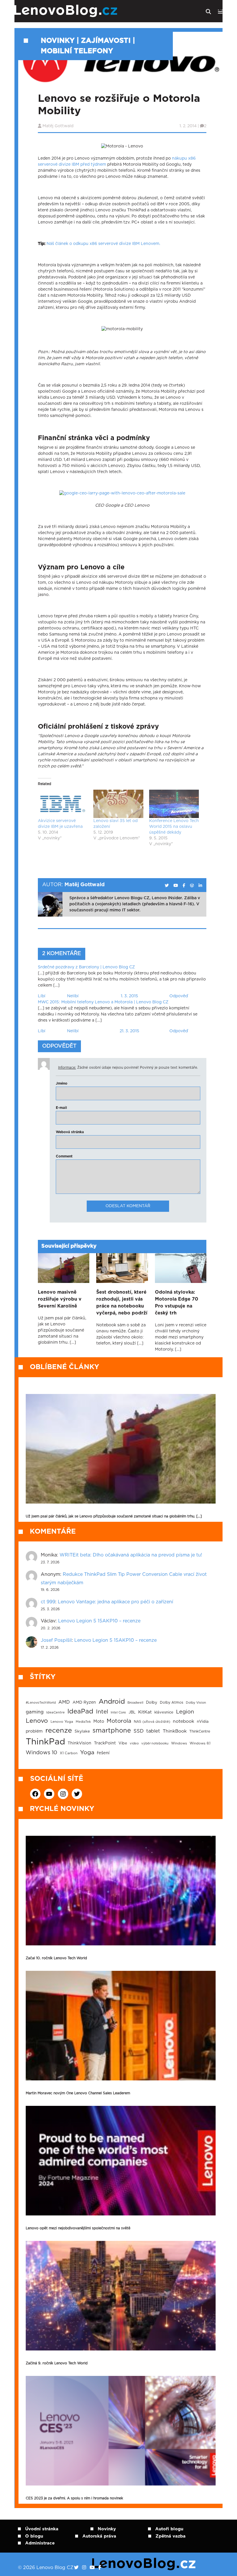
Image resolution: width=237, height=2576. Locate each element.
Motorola (119, 1721)
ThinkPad (45, 1742)
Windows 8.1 (200, 1743)
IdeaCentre (55, 1712)
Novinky (107, 2529)
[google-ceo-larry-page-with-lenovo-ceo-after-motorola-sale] (122, 494)
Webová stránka (70, 1132)
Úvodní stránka (42, 2529)
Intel (102, 1712)
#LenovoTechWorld (41, 1703)
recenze (59, 1731)
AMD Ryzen (84, 1702)
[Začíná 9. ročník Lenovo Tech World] (121, 2296)
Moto (99, 1721)
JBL (132, 1712)
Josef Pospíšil (56, 1640)
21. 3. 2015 (129, 1031)
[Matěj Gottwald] (167, 886)
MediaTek (83, 1722)
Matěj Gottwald (58, 126)
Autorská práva (99, 2536)
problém (34, 1731)
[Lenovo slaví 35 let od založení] (118, 804)
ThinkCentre (200, 1731)
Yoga (87, 1753)
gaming (35, 1712)
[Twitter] (76, 2568)
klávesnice (164, 1712)
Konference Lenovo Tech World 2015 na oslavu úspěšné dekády (174, 827)
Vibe (123, 1743)
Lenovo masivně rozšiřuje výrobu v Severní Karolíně (60, 1299)
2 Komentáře (62, 954)
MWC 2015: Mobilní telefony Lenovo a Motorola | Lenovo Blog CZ (103, 1002)
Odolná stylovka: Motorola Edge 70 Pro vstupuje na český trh (177, 1303)
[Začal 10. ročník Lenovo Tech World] (121, 1891)
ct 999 (48, 1602)
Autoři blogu (169, 2529)
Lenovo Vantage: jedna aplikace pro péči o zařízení (115, 1602)
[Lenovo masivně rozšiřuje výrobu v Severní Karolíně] (64, 1268)
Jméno (62, 1083)
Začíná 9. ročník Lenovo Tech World (57, 2363)
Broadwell (135, 1703)
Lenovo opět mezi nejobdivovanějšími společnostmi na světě (78, 2228)
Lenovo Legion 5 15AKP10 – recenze (99, 1621)
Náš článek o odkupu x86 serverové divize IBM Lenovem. (103, 244)
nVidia (203, 1722)
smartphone (112, 1731)
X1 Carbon (69, 1753)
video (134, 1743)
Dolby (152, 1702)
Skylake (82, 1731)
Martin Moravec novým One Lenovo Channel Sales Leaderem (78, 2093)
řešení (103, 1753)
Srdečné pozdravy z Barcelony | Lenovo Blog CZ (86, 967)
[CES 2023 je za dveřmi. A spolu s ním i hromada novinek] (121, 2431)
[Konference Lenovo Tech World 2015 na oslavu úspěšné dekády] (174, 804)
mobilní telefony (77, 51)
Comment (64, 1156)
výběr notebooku (155, 1743)
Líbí (42, 996)
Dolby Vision (196, 1703)
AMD (64, 1702)
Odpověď (179, 996)
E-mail (61, 1108)
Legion (185, 1712)
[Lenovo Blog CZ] (83, 11)
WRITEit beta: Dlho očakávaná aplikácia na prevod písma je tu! (131, 1555)
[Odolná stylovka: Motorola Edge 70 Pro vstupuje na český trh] (181, 1268)
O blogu (34, 2536)
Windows (179, 1743)
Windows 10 (41, 1753)
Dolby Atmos (172, 1702)
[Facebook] (100, 2568)
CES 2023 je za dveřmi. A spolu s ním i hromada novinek (74, 2498)
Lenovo (37, 1721)
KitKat (145, 1712)
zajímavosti (106, 41)
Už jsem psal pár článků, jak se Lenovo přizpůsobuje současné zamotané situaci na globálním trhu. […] (114, 1516)
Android (112, 1702)
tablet (153, 1731)
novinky (58, 41)
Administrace (40, 2543)
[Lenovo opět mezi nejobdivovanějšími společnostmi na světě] (121, 2161)
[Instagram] (84, 2568)
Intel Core (118, 1712)
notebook (184, 1721)
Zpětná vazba (171, 2536)
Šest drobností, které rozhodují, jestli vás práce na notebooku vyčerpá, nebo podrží (122, 1303)
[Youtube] (92, 2568)
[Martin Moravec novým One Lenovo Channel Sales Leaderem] (121, 2026)
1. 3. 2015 (129, 996)
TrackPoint (105, 1743)
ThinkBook (175, 1731)
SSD (139, 1731)
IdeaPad (80, 1711)
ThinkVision (79, 1743)
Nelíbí (73, 996)
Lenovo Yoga (62, 1722)
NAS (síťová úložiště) (152, 1722)
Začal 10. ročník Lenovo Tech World (56, 1958)
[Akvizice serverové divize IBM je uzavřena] (63, 804)
